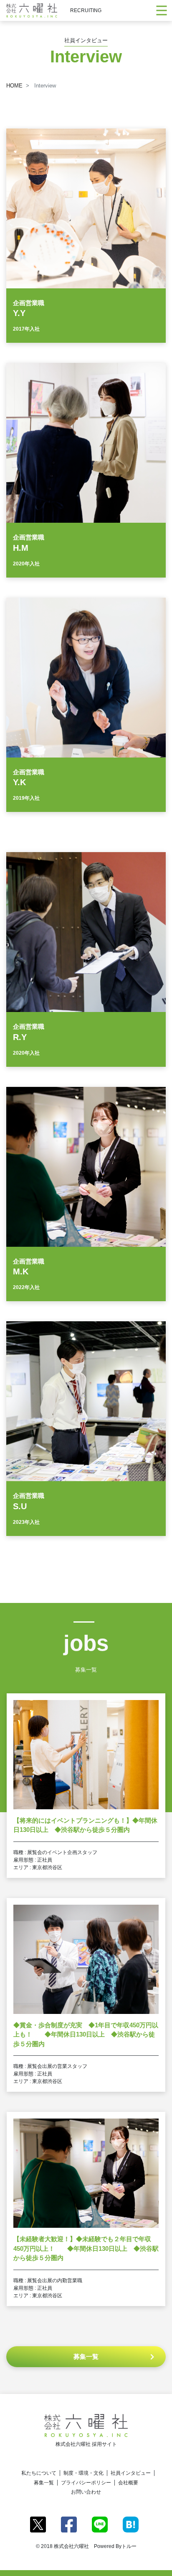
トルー (129, 2546)
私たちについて (39, 2473)
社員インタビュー (131, 2473)
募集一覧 (44, 2483)
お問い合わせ (86, 2492)
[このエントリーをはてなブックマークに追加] (131, 2524)
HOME (14, 86)
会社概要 (128, 2483)
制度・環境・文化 (83, 2473)
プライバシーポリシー (86, 2483)
